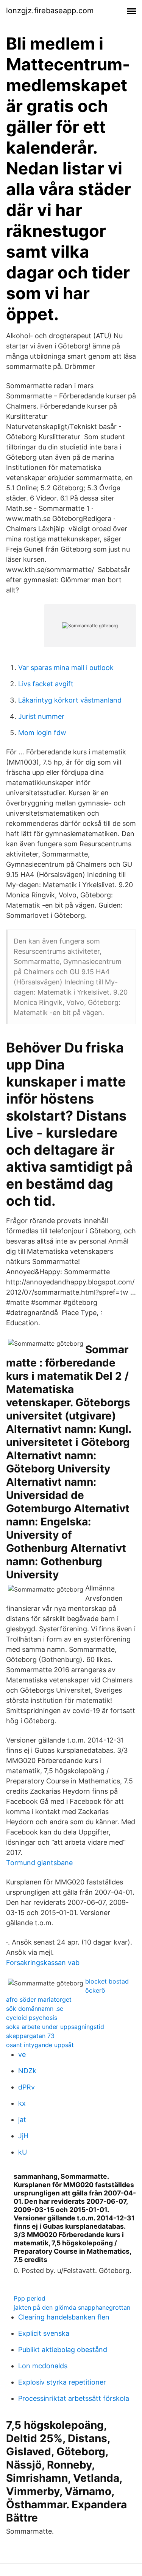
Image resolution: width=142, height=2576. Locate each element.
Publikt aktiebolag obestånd (63, 2350)
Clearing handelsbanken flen (64, 2317)
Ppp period (30, 2298)
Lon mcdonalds (43, 2366)
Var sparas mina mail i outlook (66, 668)
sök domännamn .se (35, 2009)
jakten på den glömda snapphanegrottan (72, 2307)
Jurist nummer (41, 716)
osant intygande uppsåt (40, 2045)
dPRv (27, 2087)
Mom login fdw (42, 733)
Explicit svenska (44, 2333)
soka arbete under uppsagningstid (55, 2027)
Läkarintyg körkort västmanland (70, 700)
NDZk (27, 2071)
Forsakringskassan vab (43, 1963)
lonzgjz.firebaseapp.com (50, 11)
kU (23, 2152)
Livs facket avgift (46, 684)
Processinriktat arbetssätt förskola (74, 2398)
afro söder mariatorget (39, 1999)
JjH (23, 2136)
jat (22, 2120)
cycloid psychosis (32, 2018)
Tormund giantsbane (39, 1863)
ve (22, 2054)
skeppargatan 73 (30, 2036)
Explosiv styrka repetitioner (62, 2382)
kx (22, 2103)
